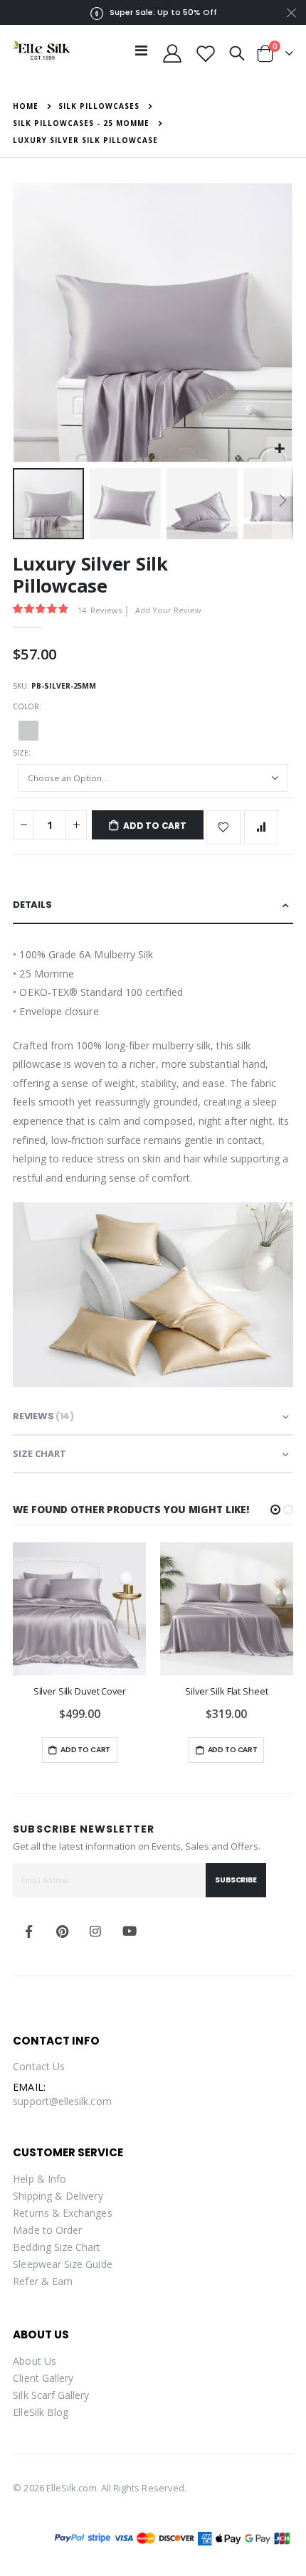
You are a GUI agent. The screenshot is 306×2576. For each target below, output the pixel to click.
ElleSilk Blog (41, 2412)
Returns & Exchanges (62, 2213)
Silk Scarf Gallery (51, 2395)
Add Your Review (168, 610)
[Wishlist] (205, 53)
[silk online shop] (41, 50)
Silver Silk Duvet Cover (80, 1691)
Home (26, 106)
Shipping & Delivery (58, 2196)
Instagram (96, 1931)
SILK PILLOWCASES (99, 106)
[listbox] (153, 733)
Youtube (130, 1931)
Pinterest (62, 1931)
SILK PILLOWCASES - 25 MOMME (81, 123)
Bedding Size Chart (57, 2247)
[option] (28, 731)
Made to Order (47, 2230)
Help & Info (39, 2179)
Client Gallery (43, 2378)
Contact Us (39, 2066)
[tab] (153, 905)
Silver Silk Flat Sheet (226, 1691)
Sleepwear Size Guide (62, 2264)
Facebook (28, 1931)
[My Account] (173, 53)
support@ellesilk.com (62, 2101)
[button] (279, 449)
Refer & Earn (43, 2281)
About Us (35, 2361)
